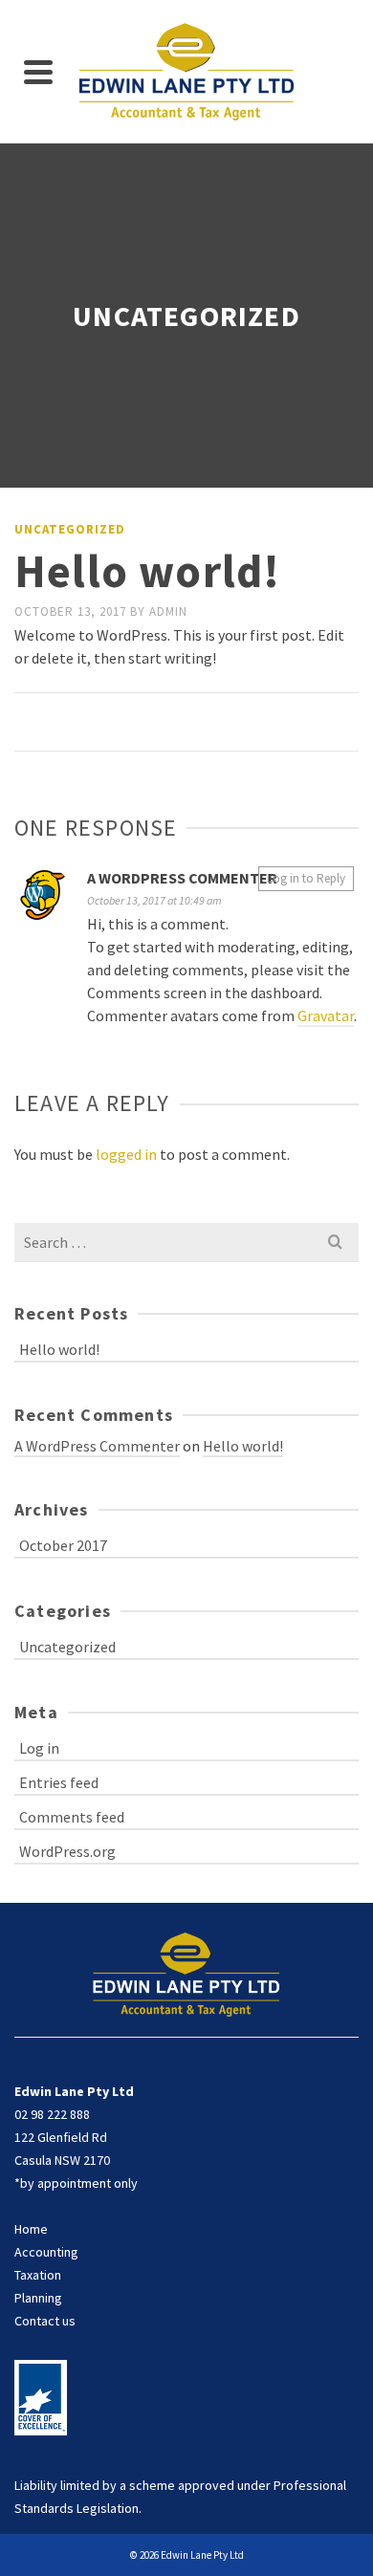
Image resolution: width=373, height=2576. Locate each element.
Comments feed (72, 1817)
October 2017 (63, 1545)
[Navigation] (38, 72)
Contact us (45, 2321)
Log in (39, 1748)
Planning (38, 2298)
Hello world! (59, 1349)
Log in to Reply (306, 878)
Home (31, 2229)
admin (168, 611)
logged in (126, 1154)
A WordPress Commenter (182, 878)
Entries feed (59, 1782)
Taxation (38, 2275)
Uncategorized (70, 529)
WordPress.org (67, 1851)
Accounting (46, 2252)
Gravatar (326, 1015)
